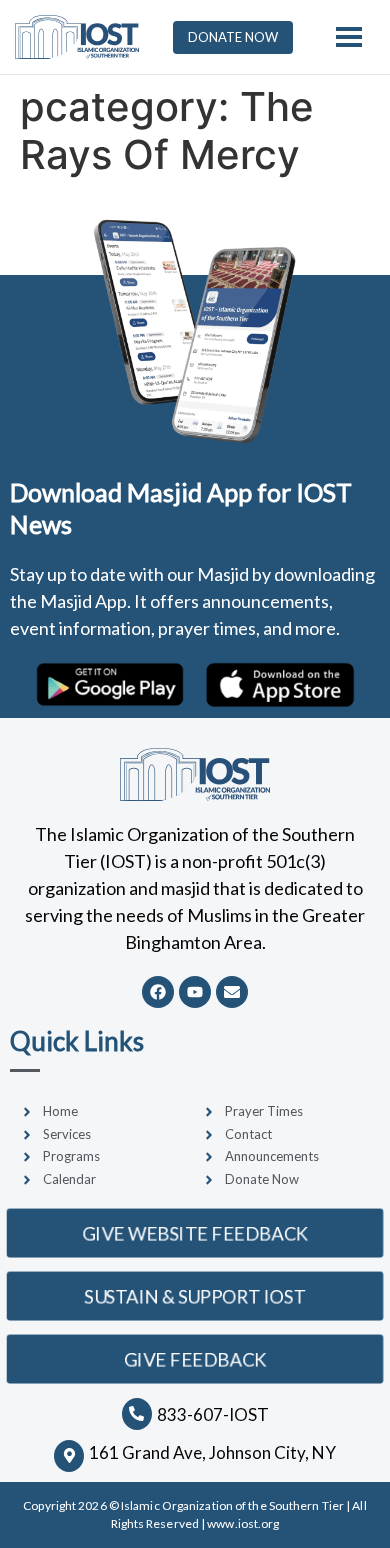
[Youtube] (195, 992)
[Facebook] (158, 992)
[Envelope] (232, 992)
